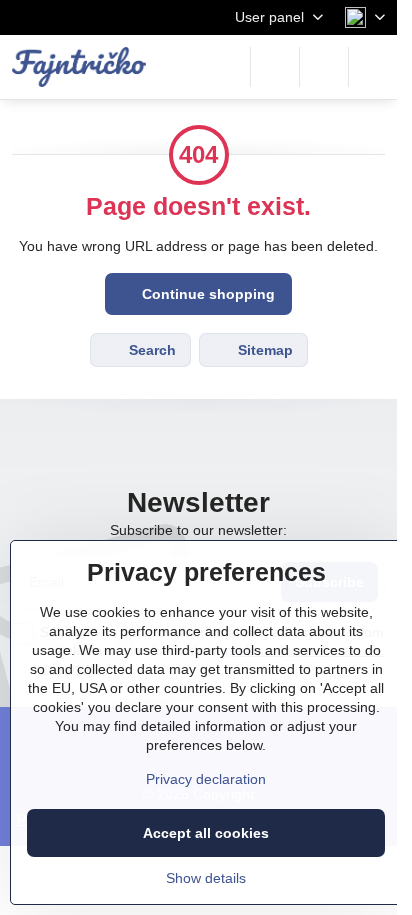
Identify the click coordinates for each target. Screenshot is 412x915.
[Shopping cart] (324, 67)
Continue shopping (206, 294)
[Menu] (373, 67)
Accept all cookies (206, 833)
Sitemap (263, 350)
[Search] (275, 67)
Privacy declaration (206, 779)
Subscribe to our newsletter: (198, 530)
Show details (206, 878)
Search (150, 350)
